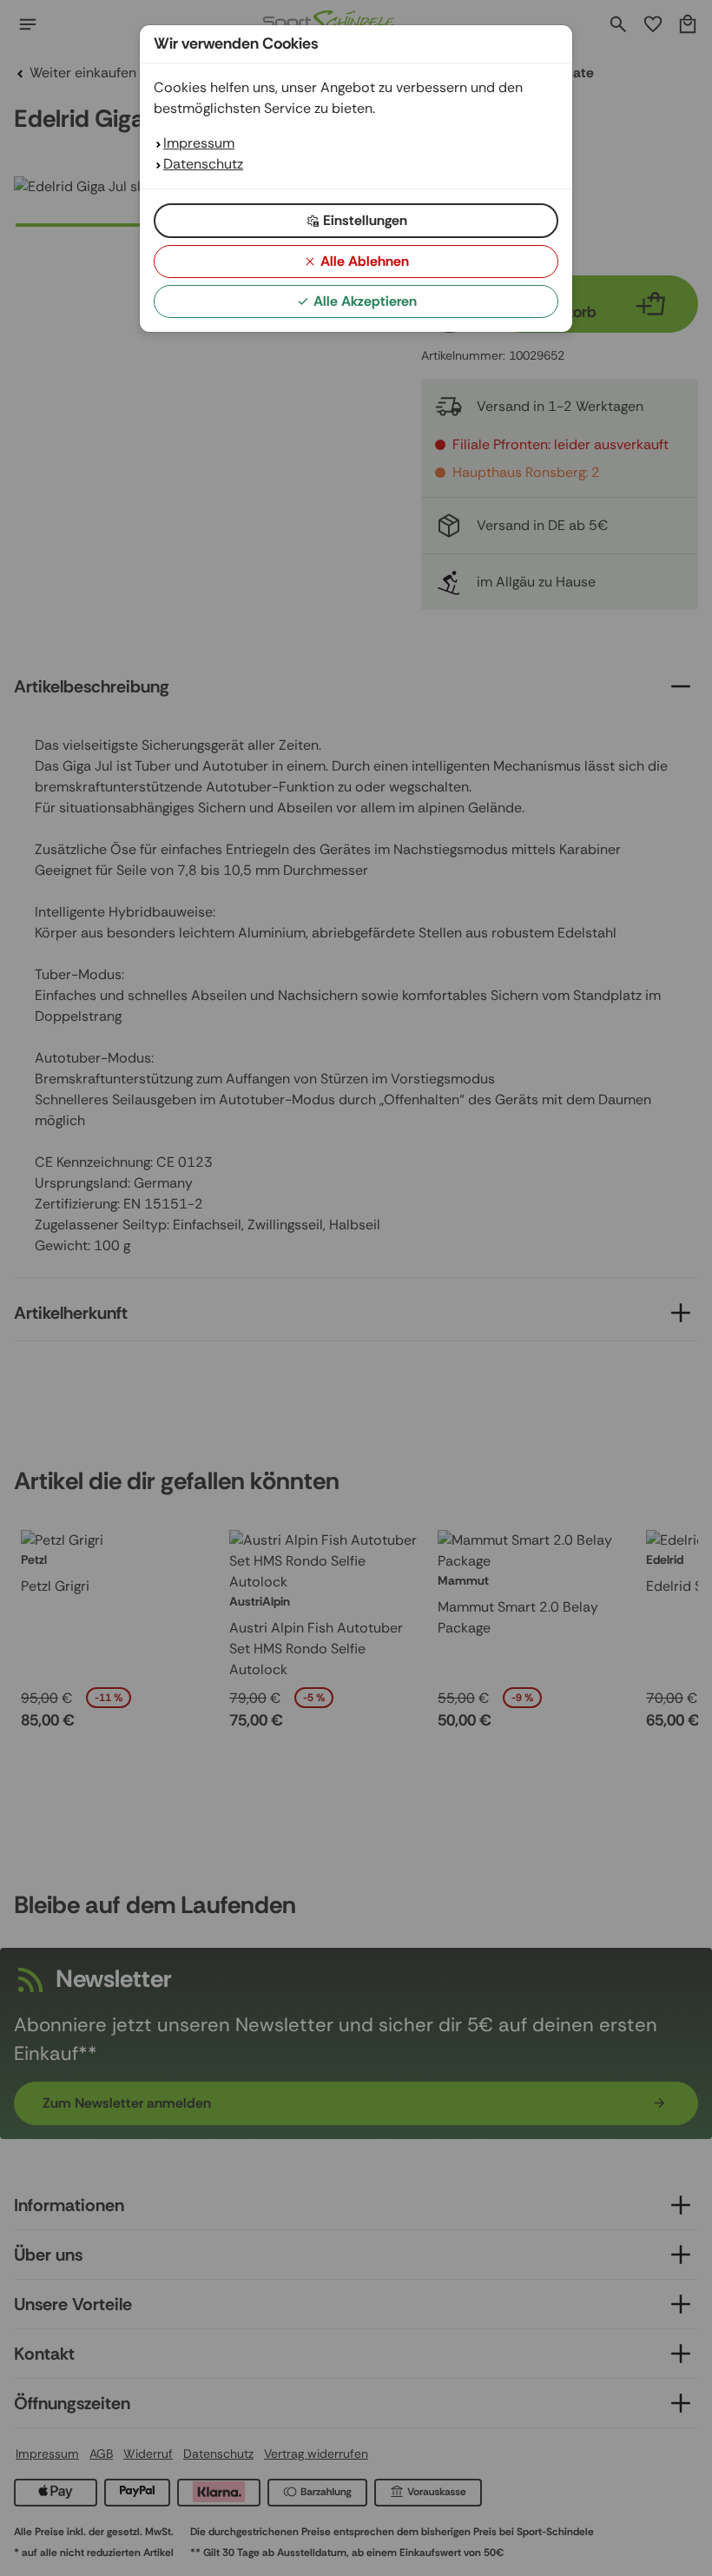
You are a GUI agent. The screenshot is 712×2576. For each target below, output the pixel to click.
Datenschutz (203, 164)
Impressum (199, 143)
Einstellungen (365, 220)
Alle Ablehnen (365, 261)
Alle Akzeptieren (365, 301)
